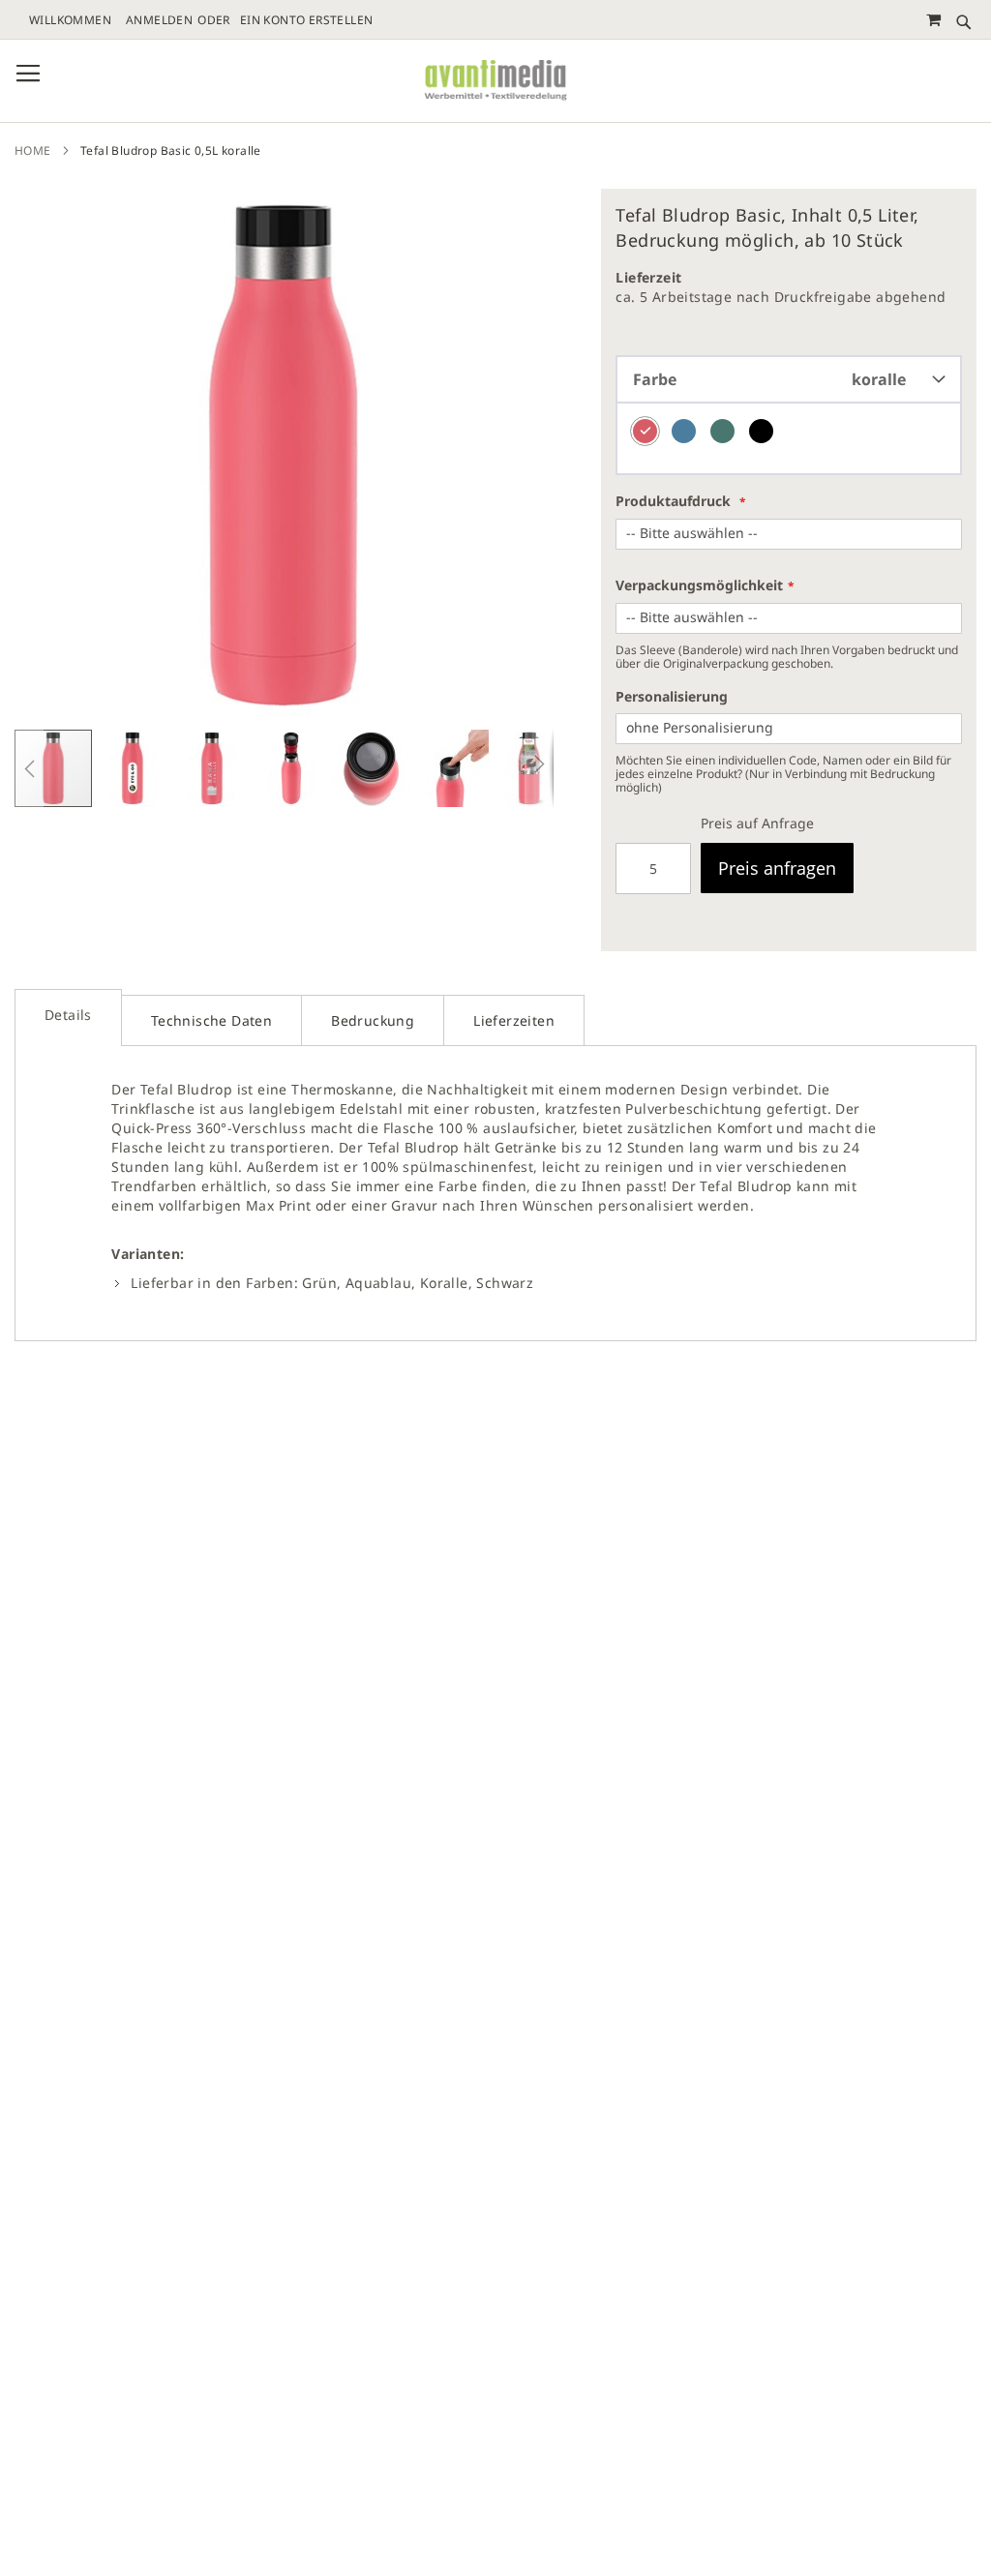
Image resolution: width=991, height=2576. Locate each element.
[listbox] (789, 439)
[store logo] (496, 81)
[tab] (68, 1018)
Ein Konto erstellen (307, 20)
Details (68, 1015)
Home (33, 150)
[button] (29, 768)
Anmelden (159, 20)
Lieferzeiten (514, 1020)
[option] (645, 431)
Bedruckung (373, 1020)
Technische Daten (211, 1020)
